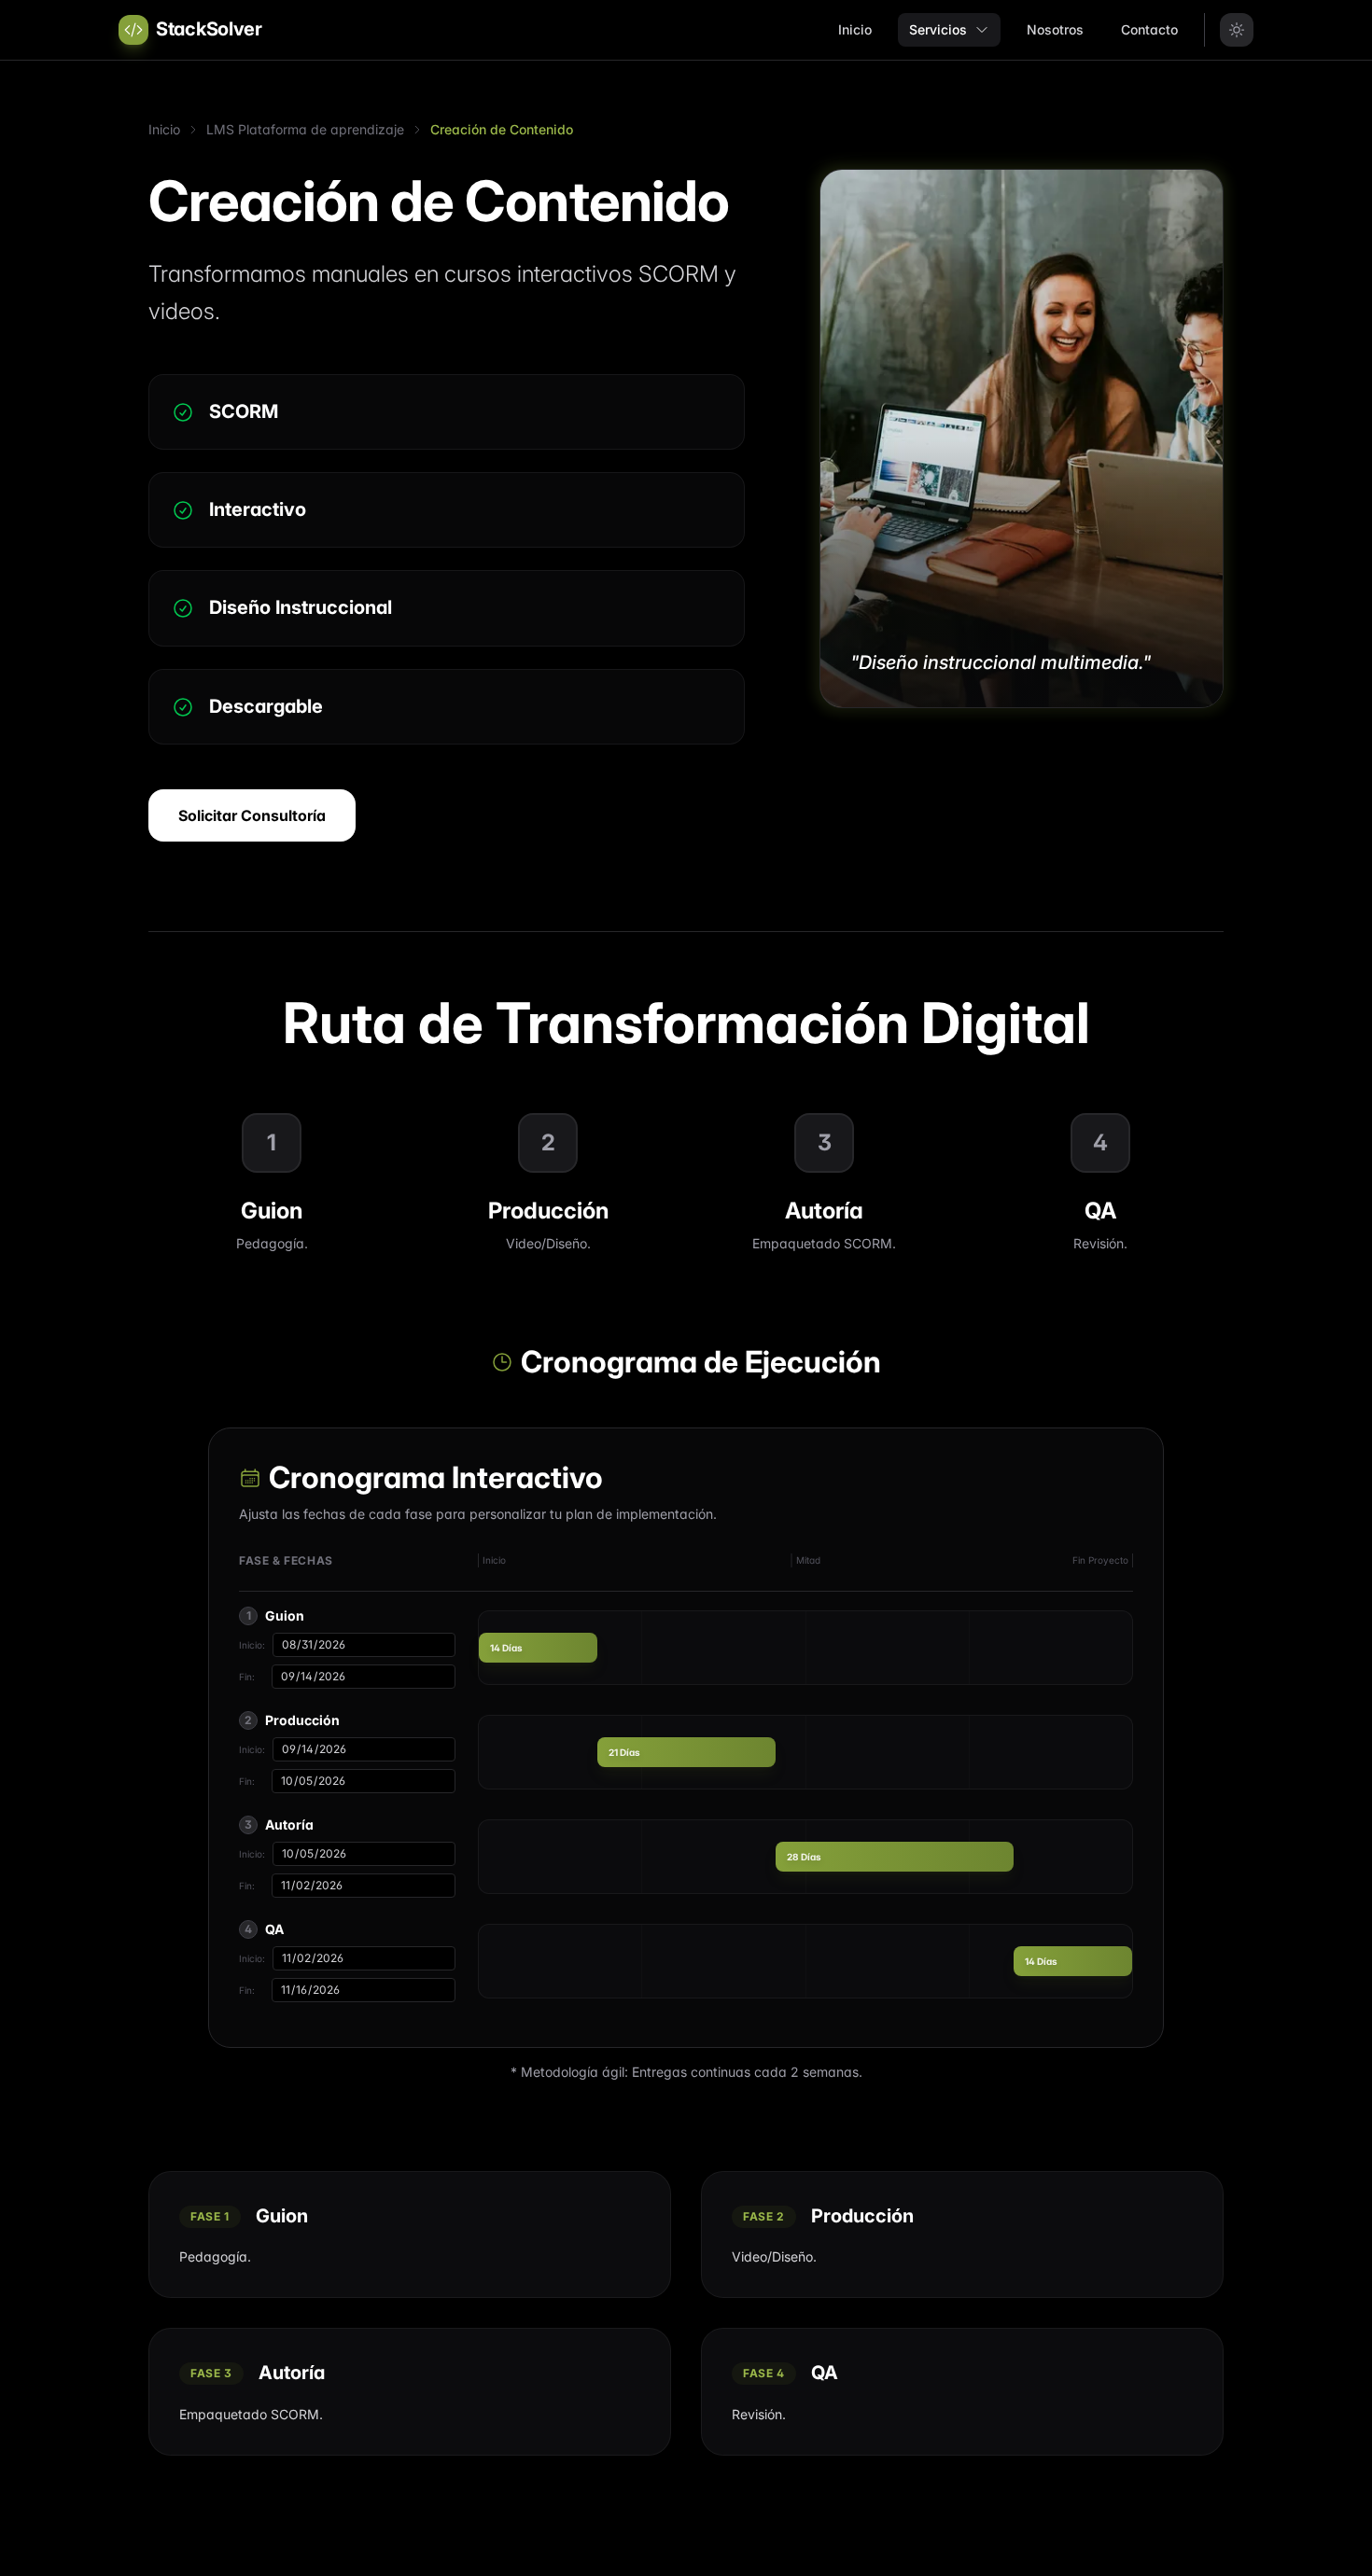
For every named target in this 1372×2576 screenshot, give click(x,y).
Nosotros (1055, 29)
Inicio (855, 29)
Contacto (1149, 29)
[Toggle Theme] (1237, 30)
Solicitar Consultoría (252, 815)
